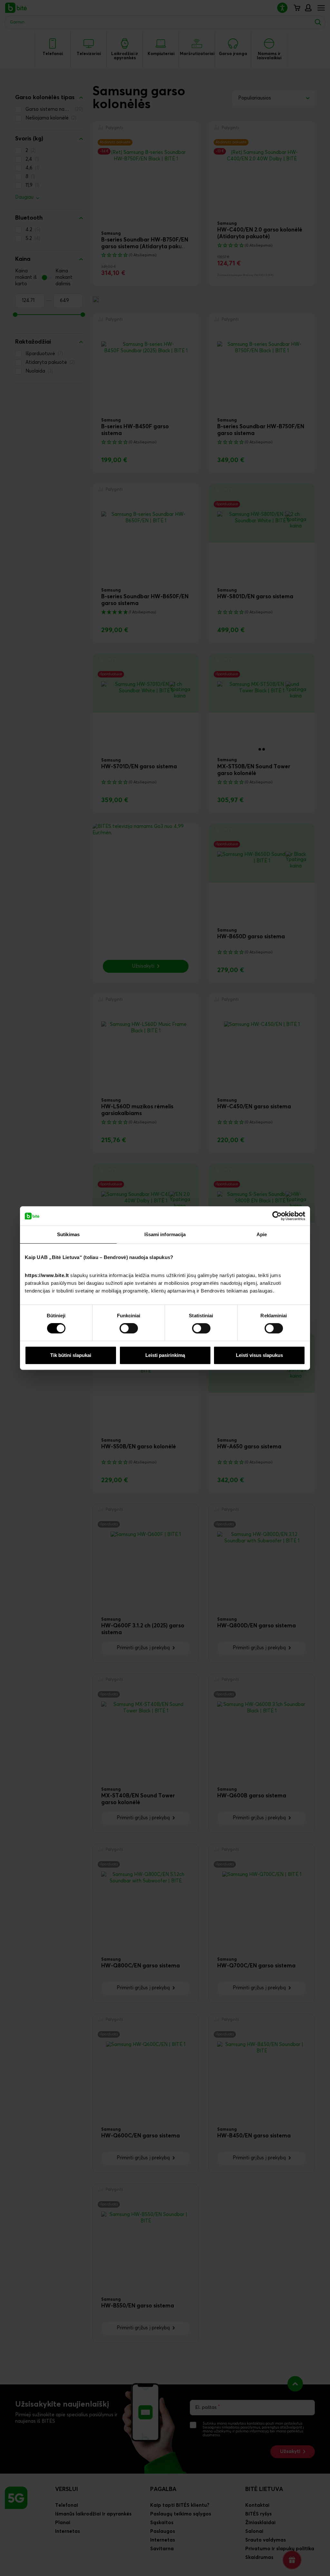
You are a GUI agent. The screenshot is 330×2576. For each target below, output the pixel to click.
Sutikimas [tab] (68, 1234)
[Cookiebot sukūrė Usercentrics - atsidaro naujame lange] (277, 1216)
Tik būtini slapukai (71, 1355)
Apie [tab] (262, 1234)
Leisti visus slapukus (259, 1355)
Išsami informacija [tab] (165, 1234)
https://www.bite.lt (47, 1275)
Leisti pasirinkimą (165, 1355)
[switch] (129, 1328)
